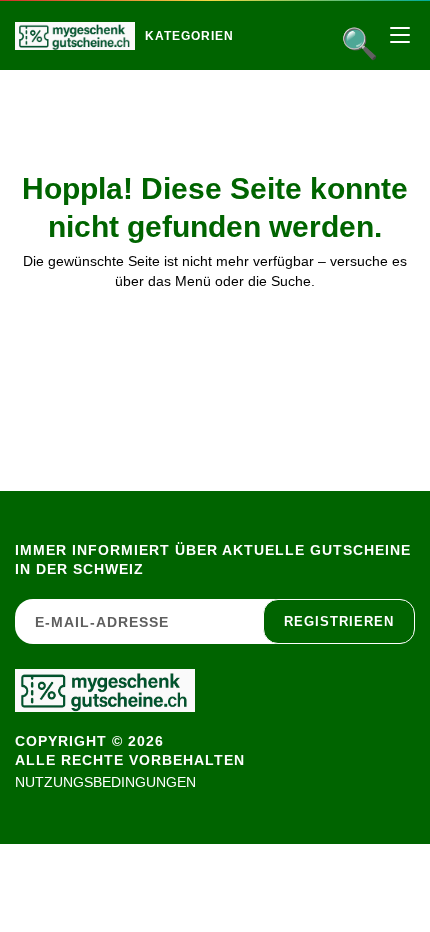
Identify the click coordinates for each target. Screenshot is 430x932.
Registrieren (339, 621)
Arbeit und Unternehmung (276, 78)
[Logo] (75, 36)
